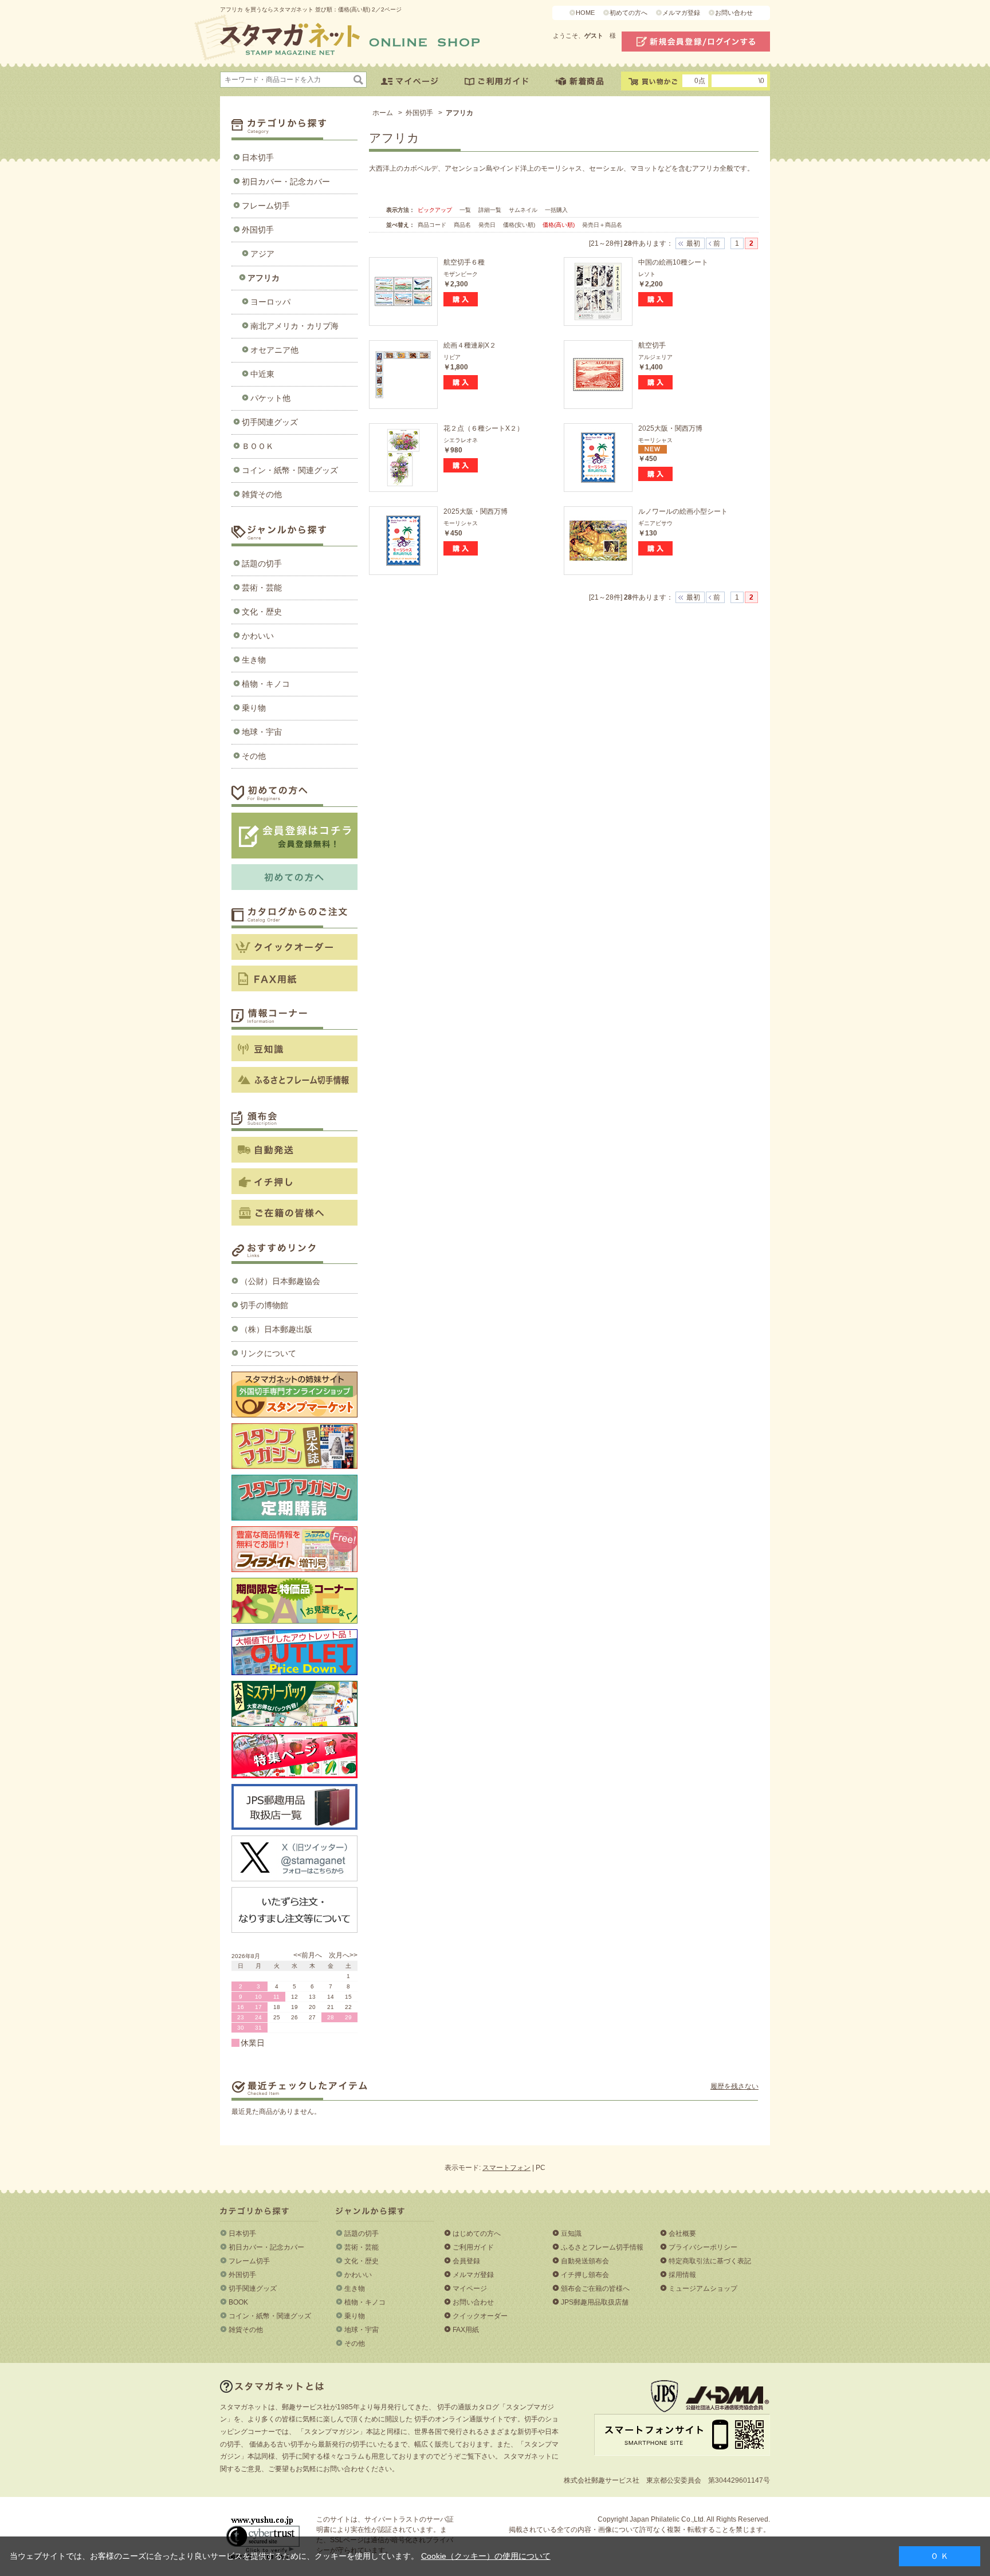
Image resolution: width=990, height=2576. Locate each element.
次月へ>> (343, 1955)
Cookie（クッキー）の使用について (486, 2556)
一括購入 (556, 210)
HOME (585, 13)
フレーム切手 (266, 206)
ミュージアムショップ (703, 2289)
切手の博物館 (264, 1305)
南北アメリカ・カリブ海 (294, 326)
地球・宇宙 (262, 732)
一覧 (465, 210)
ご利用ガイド (473, 2247)
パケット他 (270, 398)
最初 (693, 243)
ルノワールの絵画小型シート (683, 511)
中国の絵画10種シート (673, 262)
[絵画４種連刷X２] (403, 375)
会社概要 (682, 2234)
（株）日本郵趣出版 (276, 1329)
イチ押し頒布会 (585, 2275)
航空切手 (652, 345)
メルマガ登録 (681, 13)
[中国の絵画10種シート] (598, 292)
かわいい (258, 636)
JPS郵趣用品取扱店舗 (595, 2302)
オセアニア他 (274, 350)
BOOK (238, 2302)
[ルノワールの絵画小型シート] (598, 541)
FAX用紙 (466, 2330)
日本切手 (258, 157)
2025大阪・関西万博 (670, 428)
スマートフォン (506, 2168)
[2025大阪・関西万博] (598, 458)
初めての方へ (628, 13)
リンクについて (268, 1353)
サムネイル (523, 210)
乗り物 (254, 708)
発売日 (488, 225)
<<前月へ (308, 1955)
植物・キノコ (266, 684)
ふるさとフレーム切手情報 (602, 2247)
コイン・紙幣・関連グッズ (290, 470)
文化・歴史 (262, 612)
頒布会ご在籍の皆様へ (595, 2289)
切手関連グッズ (270, 422)
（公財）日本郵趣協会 (280, 1281)
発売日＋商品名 (602, 225)
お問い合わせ (734, 13)
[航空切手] (598, 375)
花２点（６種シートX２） (484, 428)
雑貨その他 (262, 494)
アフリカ (264, 278)
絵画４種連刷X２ (470, 345)
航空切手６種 (464, 262)
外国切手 (258, 230)
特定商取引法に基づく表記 (710, 2261)
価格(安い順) (520, 225)
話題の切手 (262, 564)
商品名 (463, 225)
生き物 (254, 660)
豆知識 (571, 2234)
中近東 (262, 374)
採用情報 (682, 2275)
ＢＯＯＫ (258, 446)
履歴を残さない (734, 2086)
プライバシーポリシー (703, 2247)
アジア (262, 254)
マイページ (470, 2289)
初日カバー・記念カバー (286, 182)
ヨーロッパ (270, 302)
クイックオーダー (480, 2316)
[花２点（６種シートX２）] (403, 458)
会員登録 (466, 2261)
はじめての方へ (477, 2234)
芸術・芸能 (262, 588)
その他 (254, 756)
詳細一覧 (490, 210)
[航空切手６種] (403, 292)
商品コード (433, 225)
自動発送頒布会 (585, 2261)
